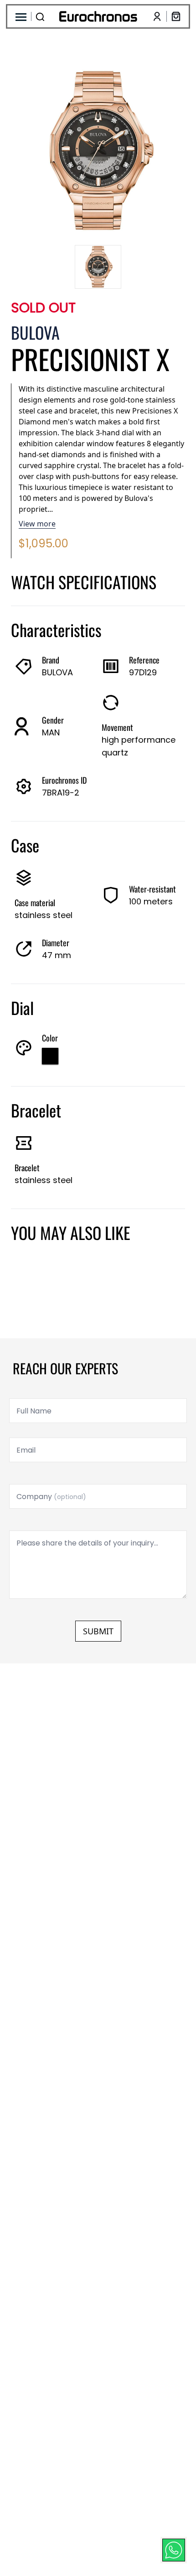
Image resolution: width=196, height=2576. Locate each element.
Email (26, 1450)
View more (37, 524)
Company (51, 1497)
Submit (98, 1631)
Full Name (34, 1411)
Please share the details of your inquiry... (87, 1543)
